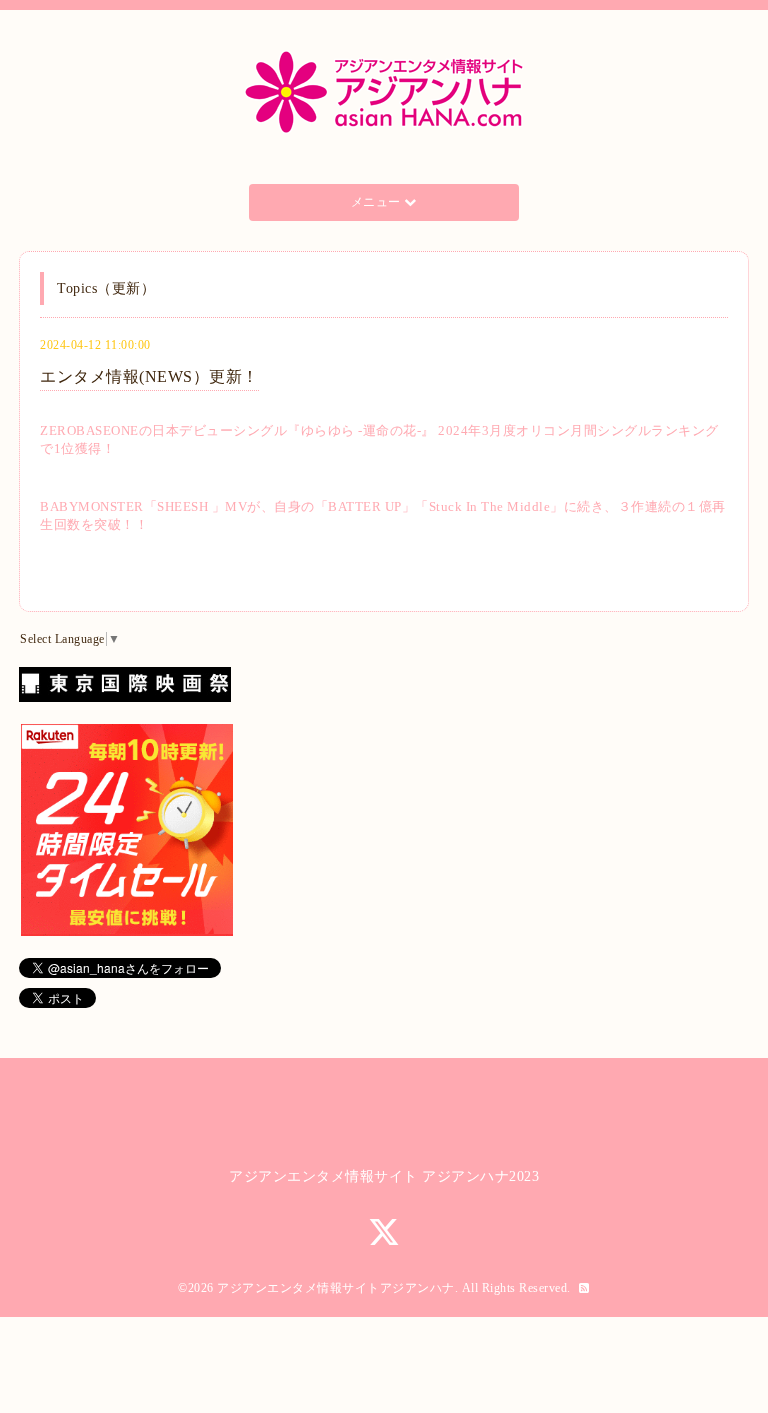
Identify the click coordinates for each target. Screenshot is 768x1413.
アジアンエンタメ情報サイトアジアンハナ (336, 1288)
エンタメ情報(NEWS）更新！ (149, 376)
